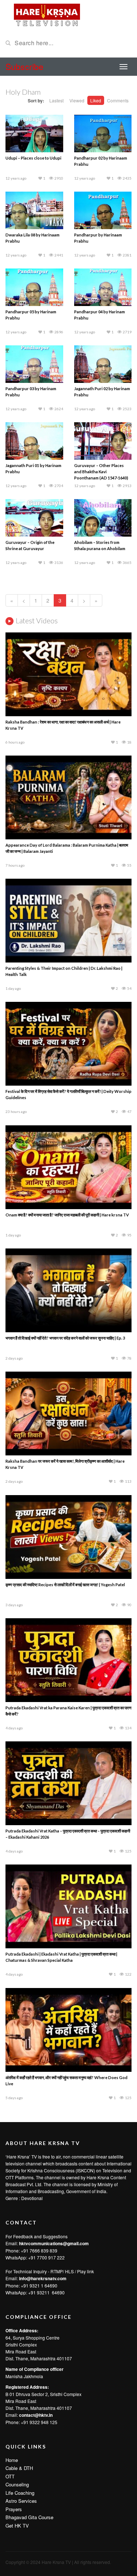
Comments (118, 100)
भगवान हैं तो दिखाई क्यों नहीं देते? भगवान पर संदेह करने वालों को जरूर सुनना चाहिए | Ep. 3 (65, 1338)
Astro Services (21, 2501)
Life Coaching (20, 2493)
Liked (96, 100)
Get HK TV (17, 2526)
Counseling (17, 2484)
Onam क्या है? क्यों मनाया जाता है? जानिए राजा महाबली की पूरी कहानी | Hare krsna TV (67, 1215)
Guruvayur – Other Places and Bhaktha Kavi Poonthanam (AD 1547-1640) (101, 472)
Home (12, 2460)
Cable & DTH (19, 2468)
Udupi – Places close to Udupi (33, 158)
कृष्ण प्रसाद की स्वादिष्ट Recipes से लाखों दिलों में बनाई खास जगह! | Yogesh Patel (65, 1585)
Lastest (56, 100)
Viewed (77, 100)
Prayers (14, 2509)
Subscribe (24, 66)
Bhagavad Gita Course (29, 2517)
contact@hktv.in (36, 2415)
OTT (10, 2476)
